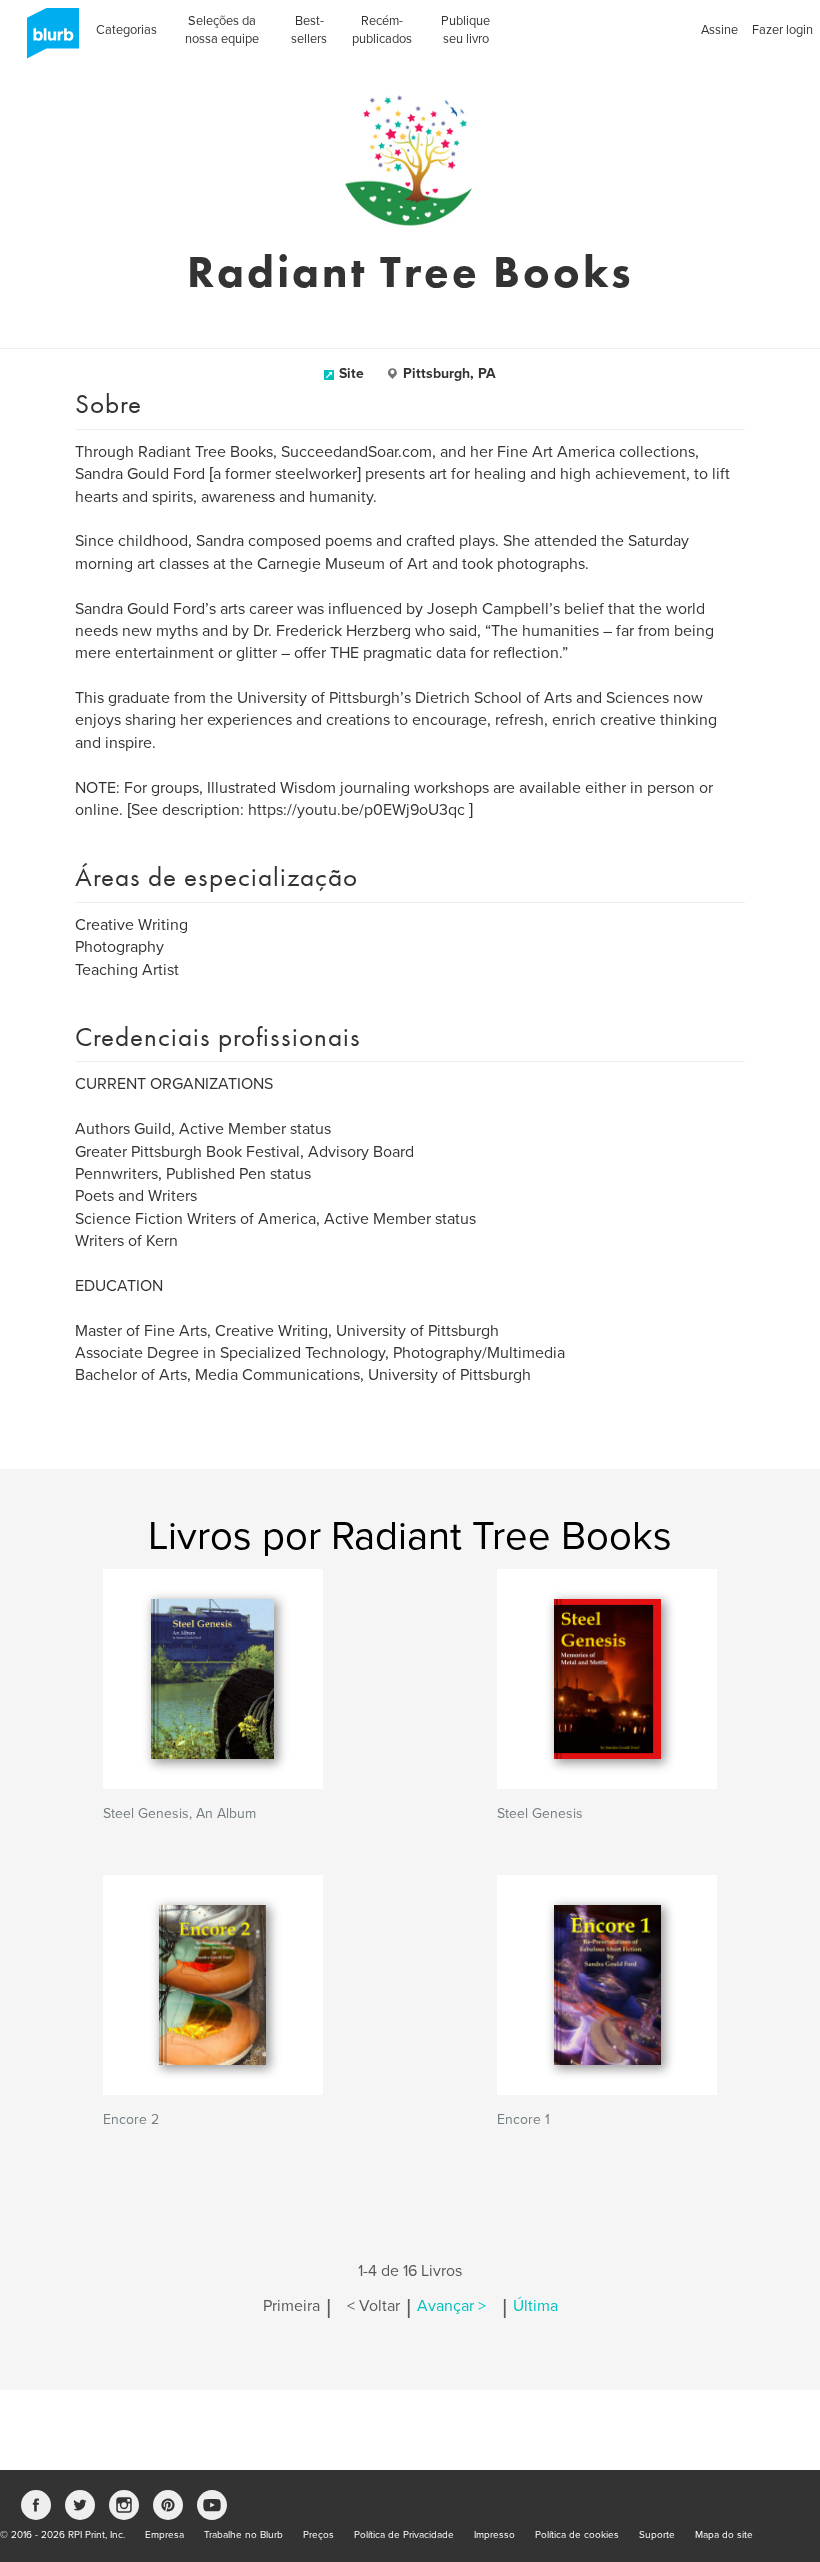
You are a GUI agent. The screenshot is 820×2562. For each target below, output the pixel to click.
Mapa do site (724, 2535)
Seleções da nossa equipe (222, 30)
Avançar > (451, 2306)
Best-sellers (309, 30)
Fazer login (782, 30)
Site (351, 373)
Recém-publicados (382, 30)
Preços (318, 2535)
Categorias (126, 30)
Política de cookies (577, 2535)
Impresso (494, 2535)
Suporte (657, 2535)
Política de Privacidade (404, 2535)
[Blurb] (47, 40)
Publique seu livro (465, 30)
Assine (719, 30)
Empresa (164, 2535)
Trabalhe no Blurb (243, 2535)
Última (535, 2306)
